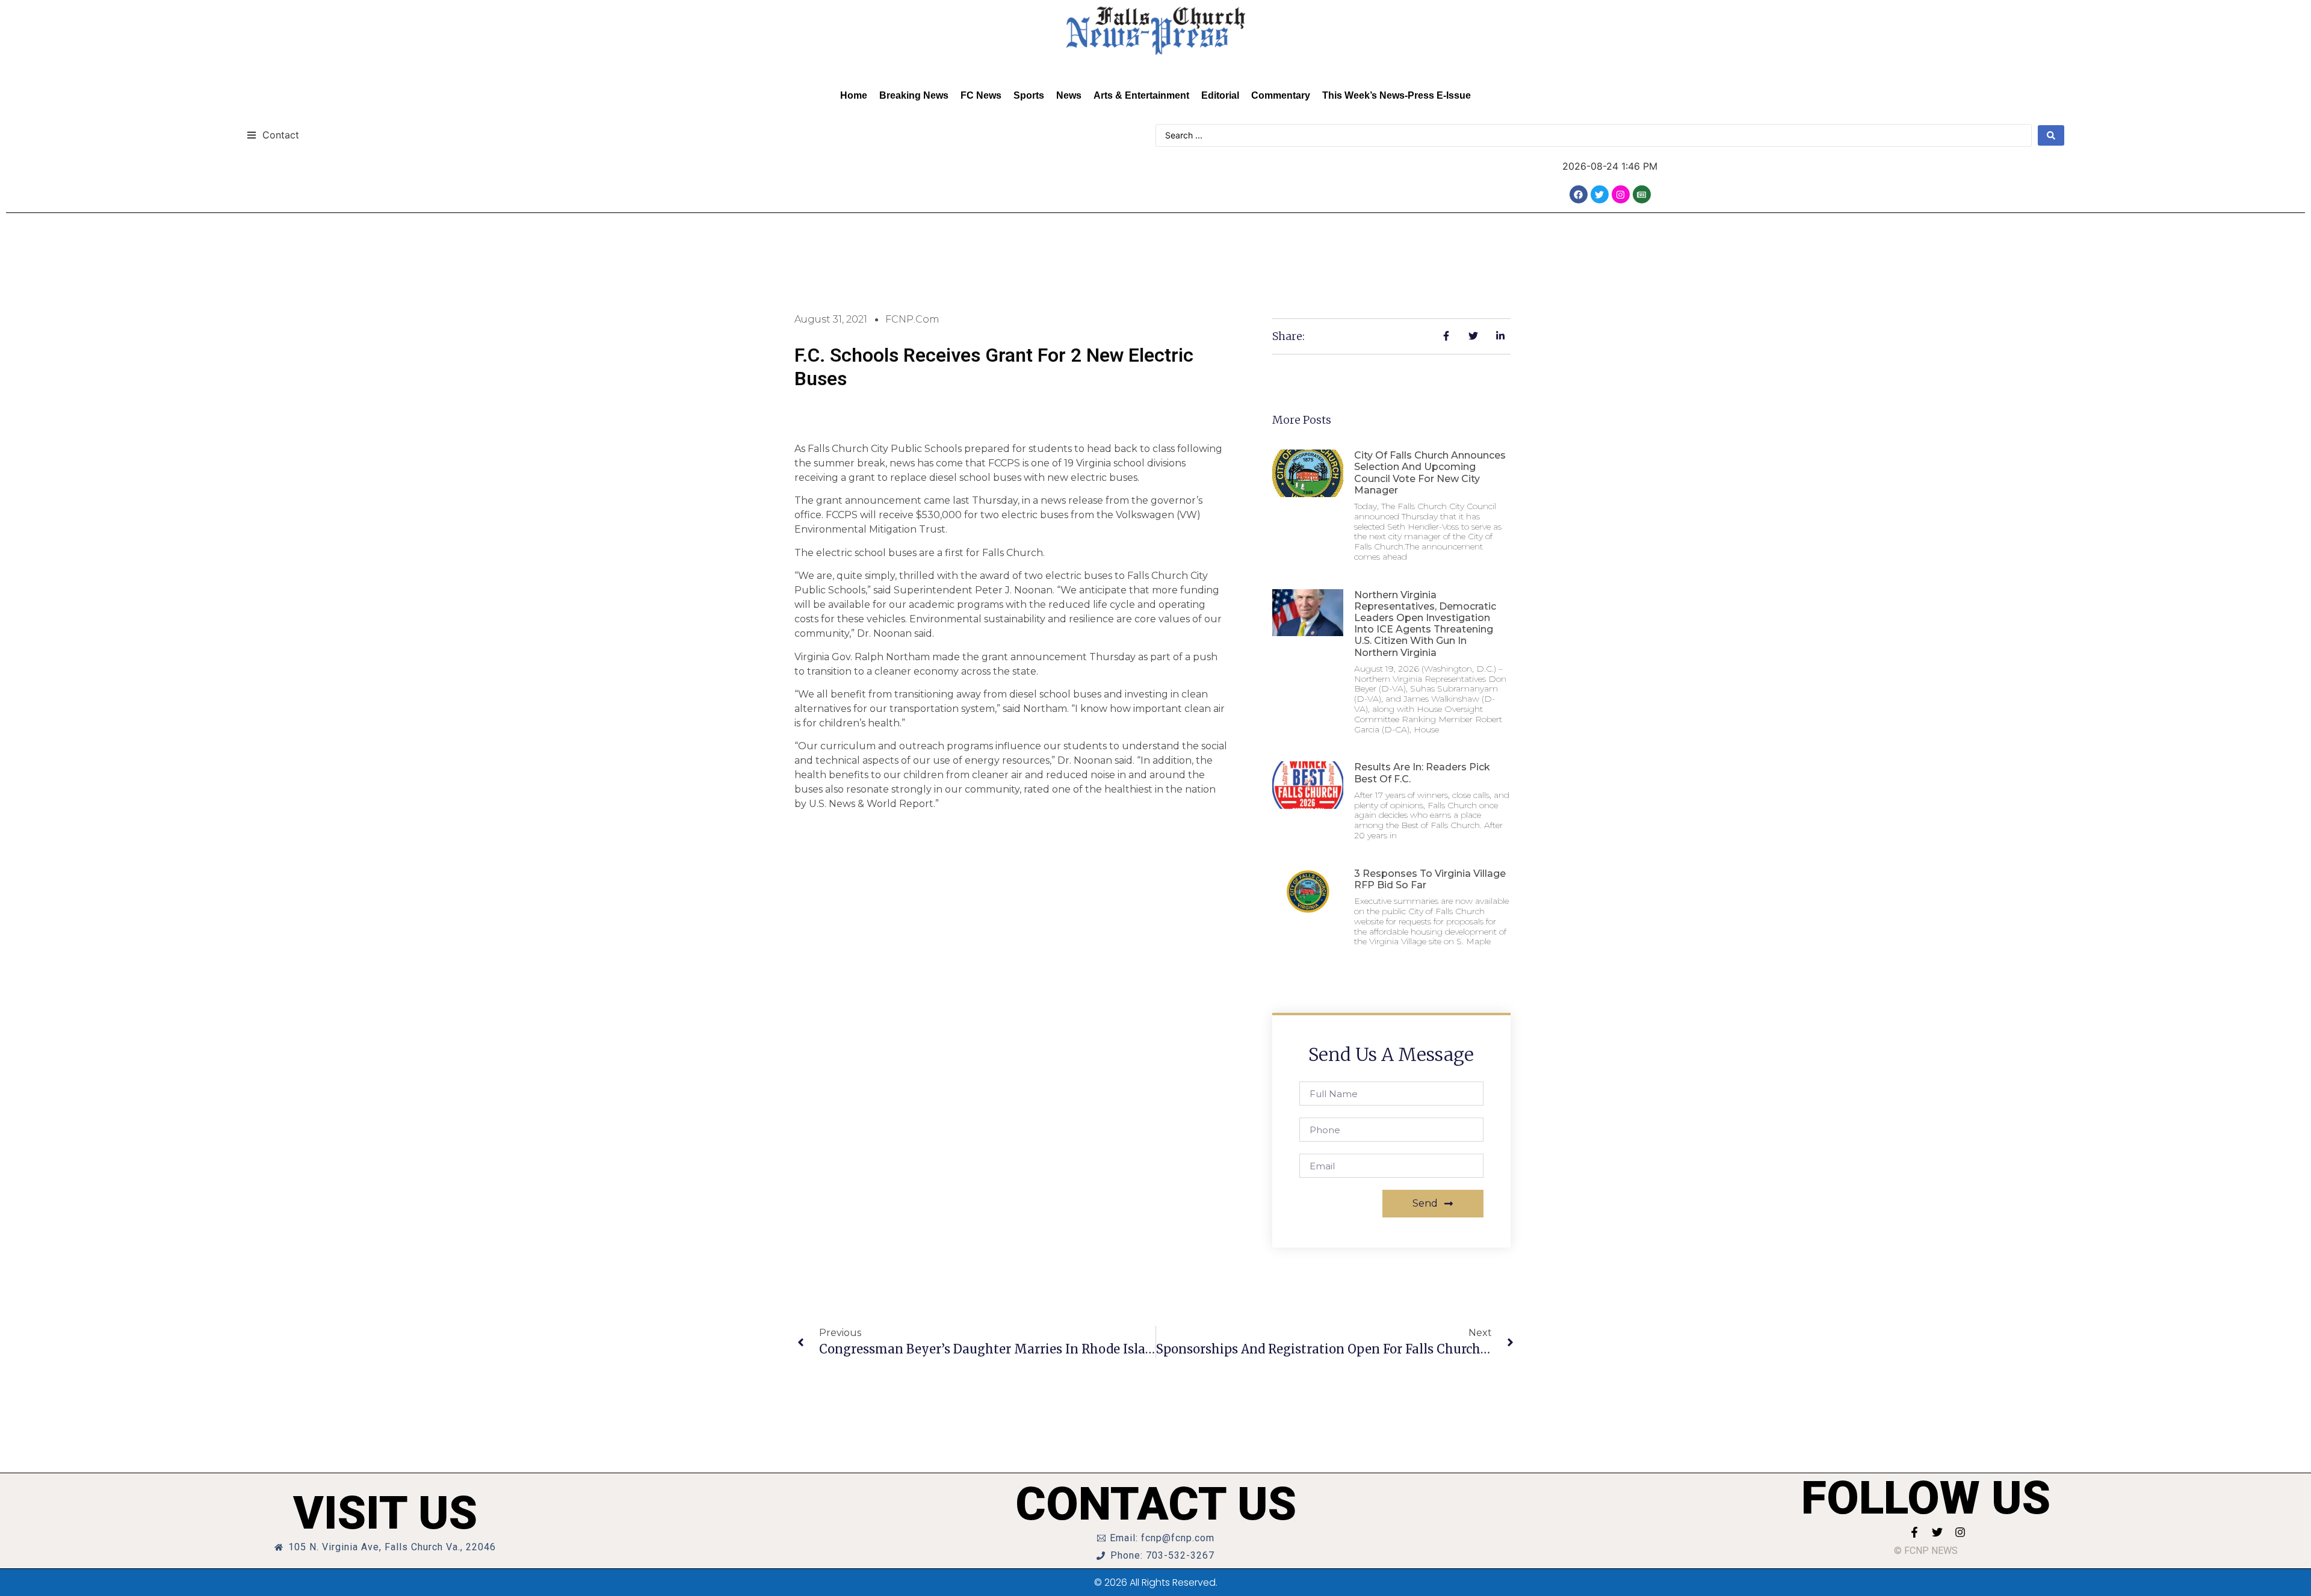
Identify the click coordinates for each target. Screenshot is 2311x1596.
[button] (273, 135)
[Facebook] (1579, 194)
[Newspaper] (1642, 194)
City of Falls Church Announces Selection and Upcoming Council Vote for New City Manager (1430, 473)
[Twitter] (1600, 194)
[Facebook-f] (1914, 1532)
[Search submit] (2051, 135)
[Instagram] (1621, 194)
